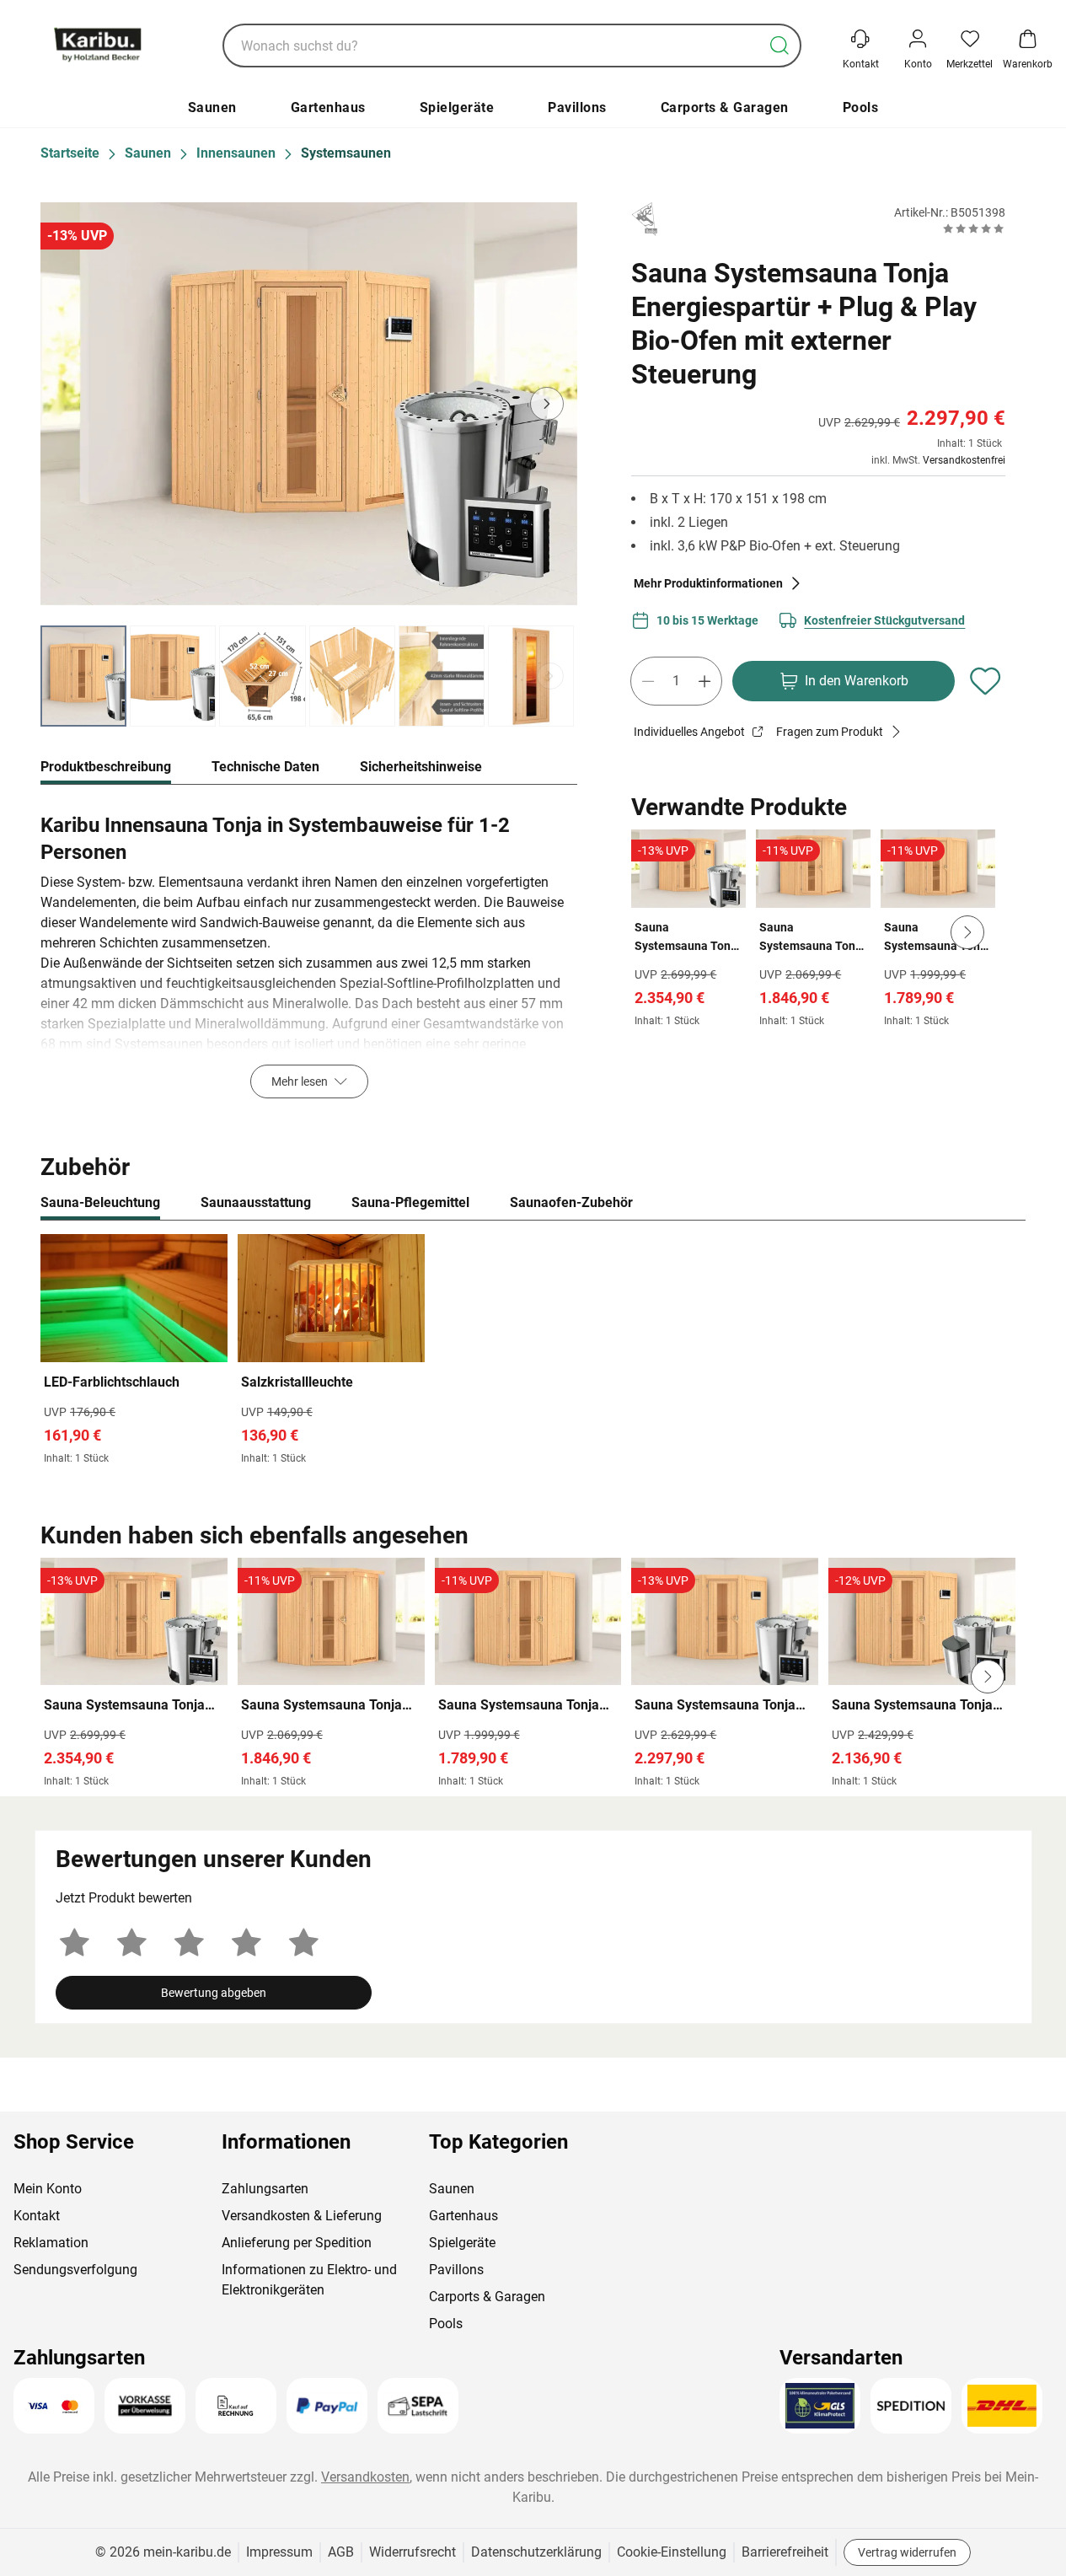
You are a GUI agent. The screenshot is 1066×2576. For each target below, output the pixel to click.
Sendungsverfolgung (75, 2270)
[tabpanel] (309, 952)
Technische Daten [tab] (265, 767)
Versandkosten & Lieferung (302, 2216)
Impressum (279, 2552)
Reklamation (51, 2243)
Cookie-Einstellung (672, 2552)
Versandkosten (365, 2477)
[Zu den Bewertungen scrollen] (974, 228)
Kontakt (37, 2216)
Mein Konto (48, 2189)
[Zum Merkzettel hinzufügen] (985, 681)
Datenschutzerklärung (536, 2552)
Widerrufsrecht (412, 2552)
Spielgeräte (457, 107)
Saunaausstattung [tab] (256, 1202)
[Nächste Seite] (550, 676)
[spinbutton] (676, 681)
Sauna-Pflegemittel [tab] (410, 1202)
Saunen (212, 107)
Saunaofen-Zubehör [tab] (571, 1202)
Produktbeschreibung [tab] (106, 767)
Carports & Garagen (725, 107)
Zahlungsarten (265, 2189)
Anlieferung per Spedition (297, 2243)
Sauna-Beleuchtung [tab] (100, 1202)
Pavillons (577, 107)
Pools (861, 107)
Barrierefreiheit (785, 2552)
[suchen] (779, 46)
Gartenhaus (328, 107)
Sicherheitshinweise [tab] (421, 767)
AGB (341, 2552)
